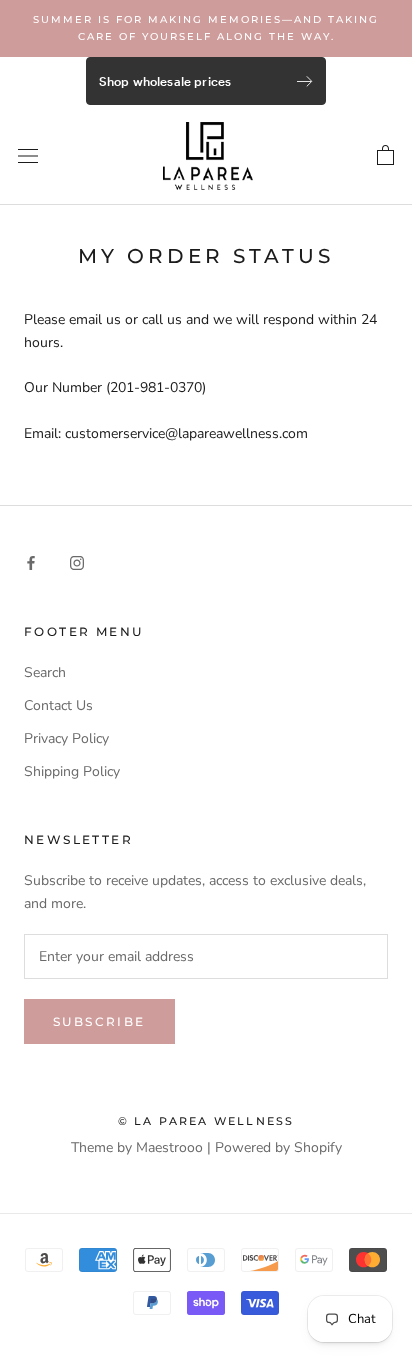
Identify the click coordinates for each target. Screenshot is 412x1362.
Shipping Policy (72, 771)
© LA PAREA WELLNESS (206, 1121)
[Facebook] (31, 562)
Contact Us (58, 705)
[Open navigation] (28, 155)
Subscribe (99, 1021)
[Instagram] (77, 562)
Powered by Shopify (278, 1147)
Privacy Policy (66, 738)
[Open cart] (385, 156)
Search (45, 672)
